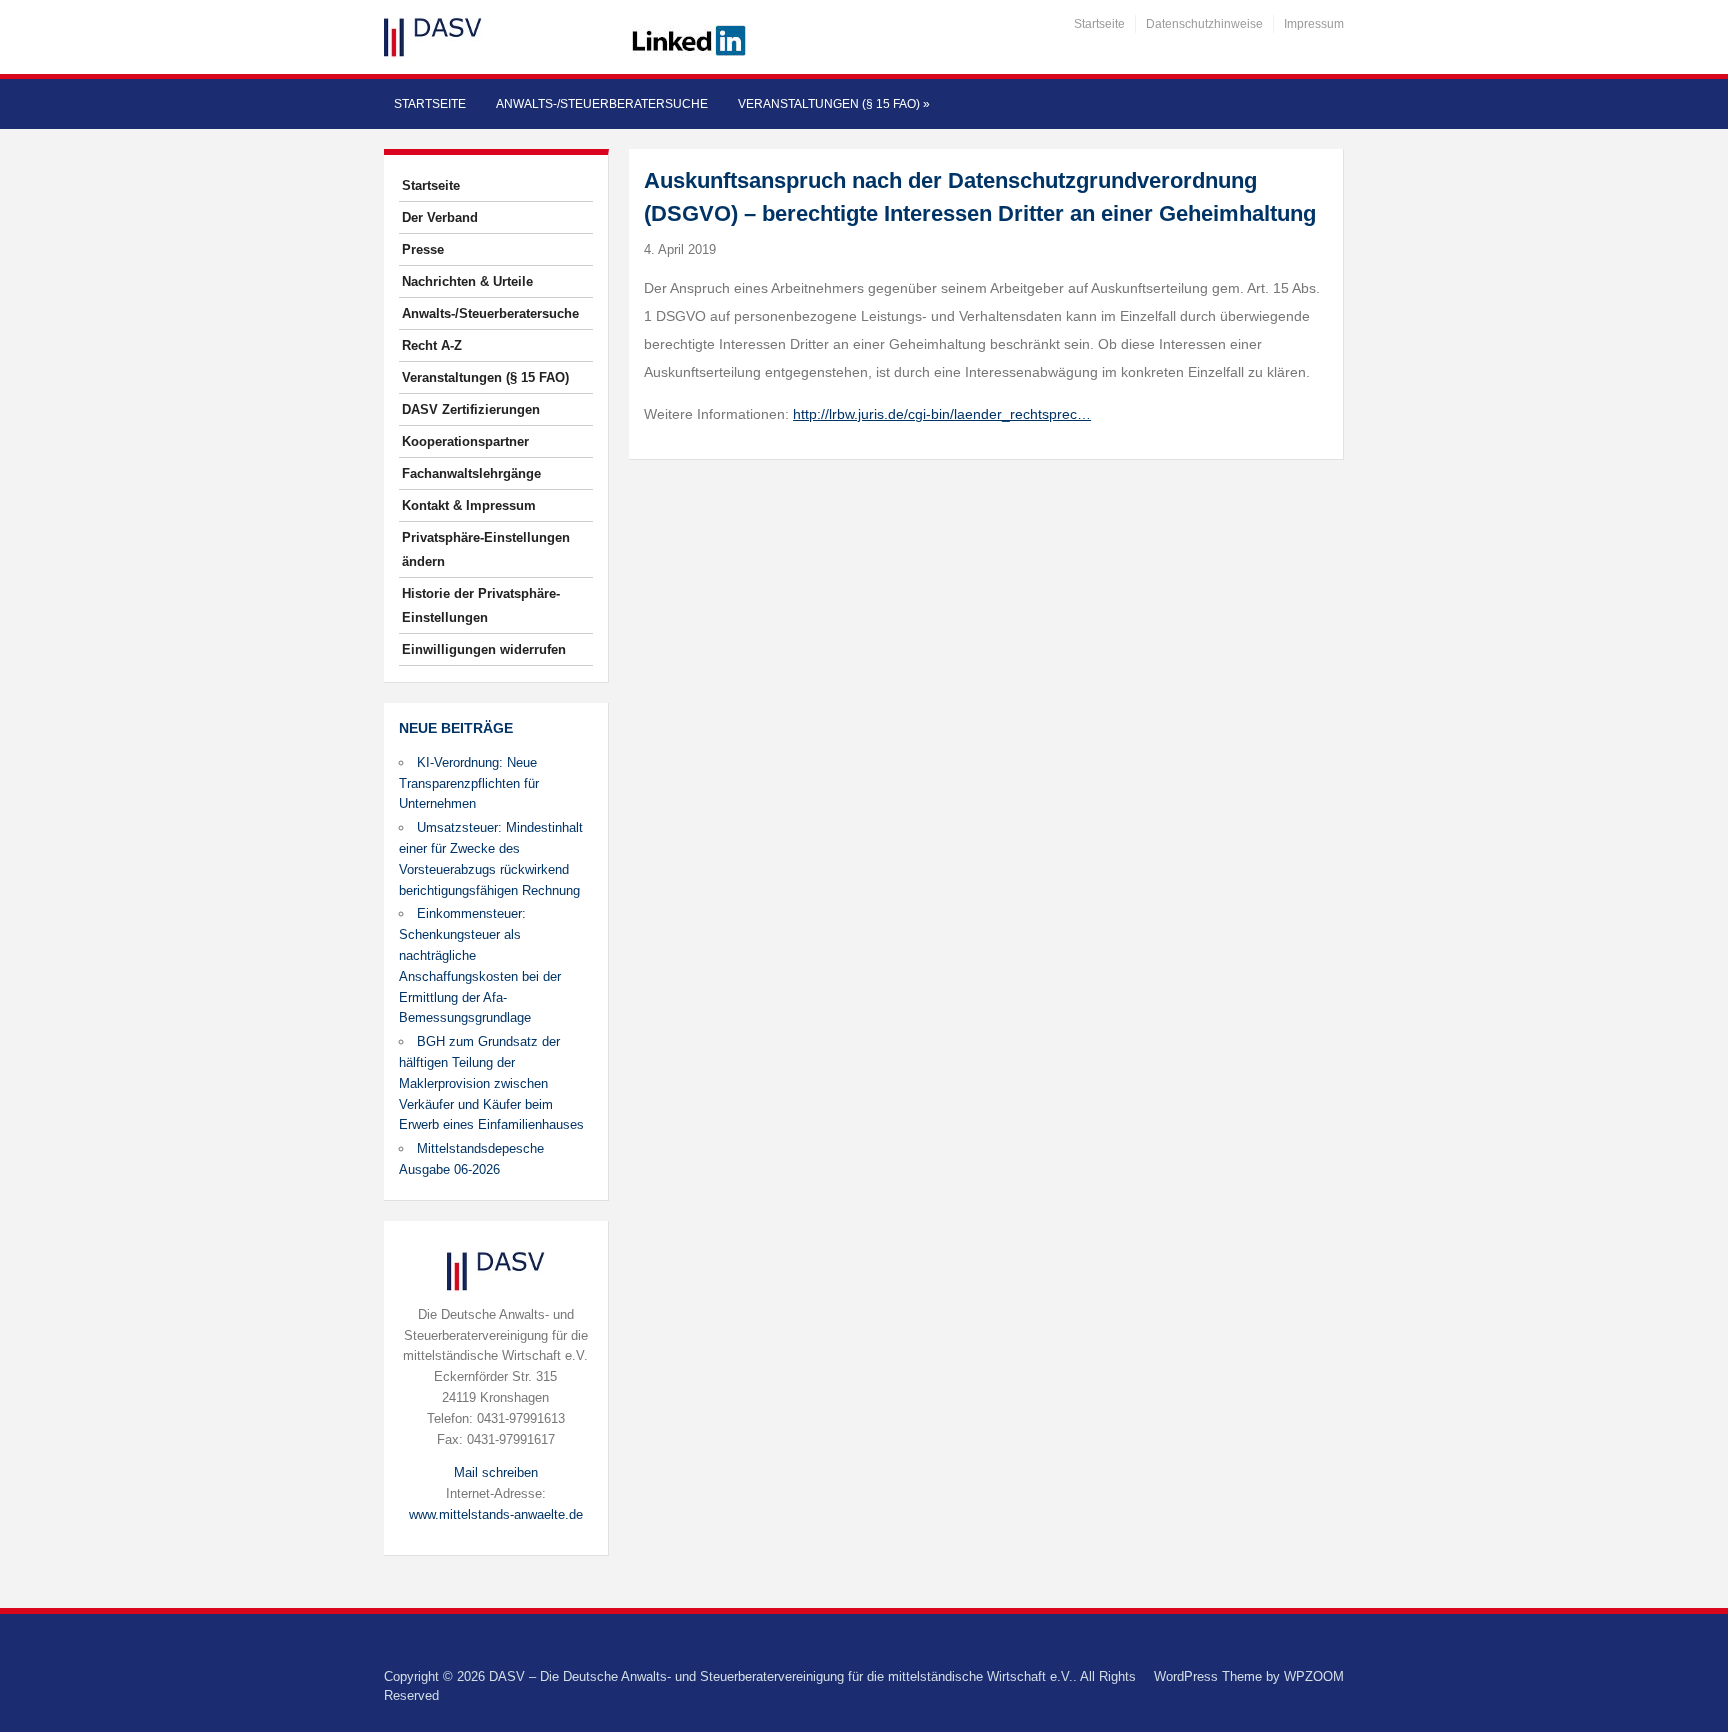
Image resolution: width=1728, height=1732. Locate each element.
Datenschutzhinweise (1204, 24)
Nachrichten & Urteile (467, 281)
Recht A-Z (432, 345)
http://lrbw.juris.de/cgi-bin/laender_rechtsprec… (942, 414)
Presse (423, 249)
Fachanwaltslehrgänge (471, 473)
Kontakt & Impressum (469, 505)
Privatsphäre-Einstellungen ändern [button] (486, 549)
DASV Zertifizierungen (471, 409)
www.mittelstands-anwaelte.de (496, 1514)
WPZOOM (1314, 1676)
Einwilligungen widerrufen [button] (484, 649)
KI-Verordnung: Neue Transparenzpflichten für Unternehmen (469, 783)
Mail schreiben (496, 1472)
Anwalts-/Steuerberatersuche (602, 104)
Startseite (1099, 24)
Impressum (1314, 24)
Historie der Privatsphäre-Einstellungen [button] (481, 605)
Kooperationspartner (465, 441)
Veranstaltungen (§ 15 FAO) (834, 104)
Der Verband (440, 217)
